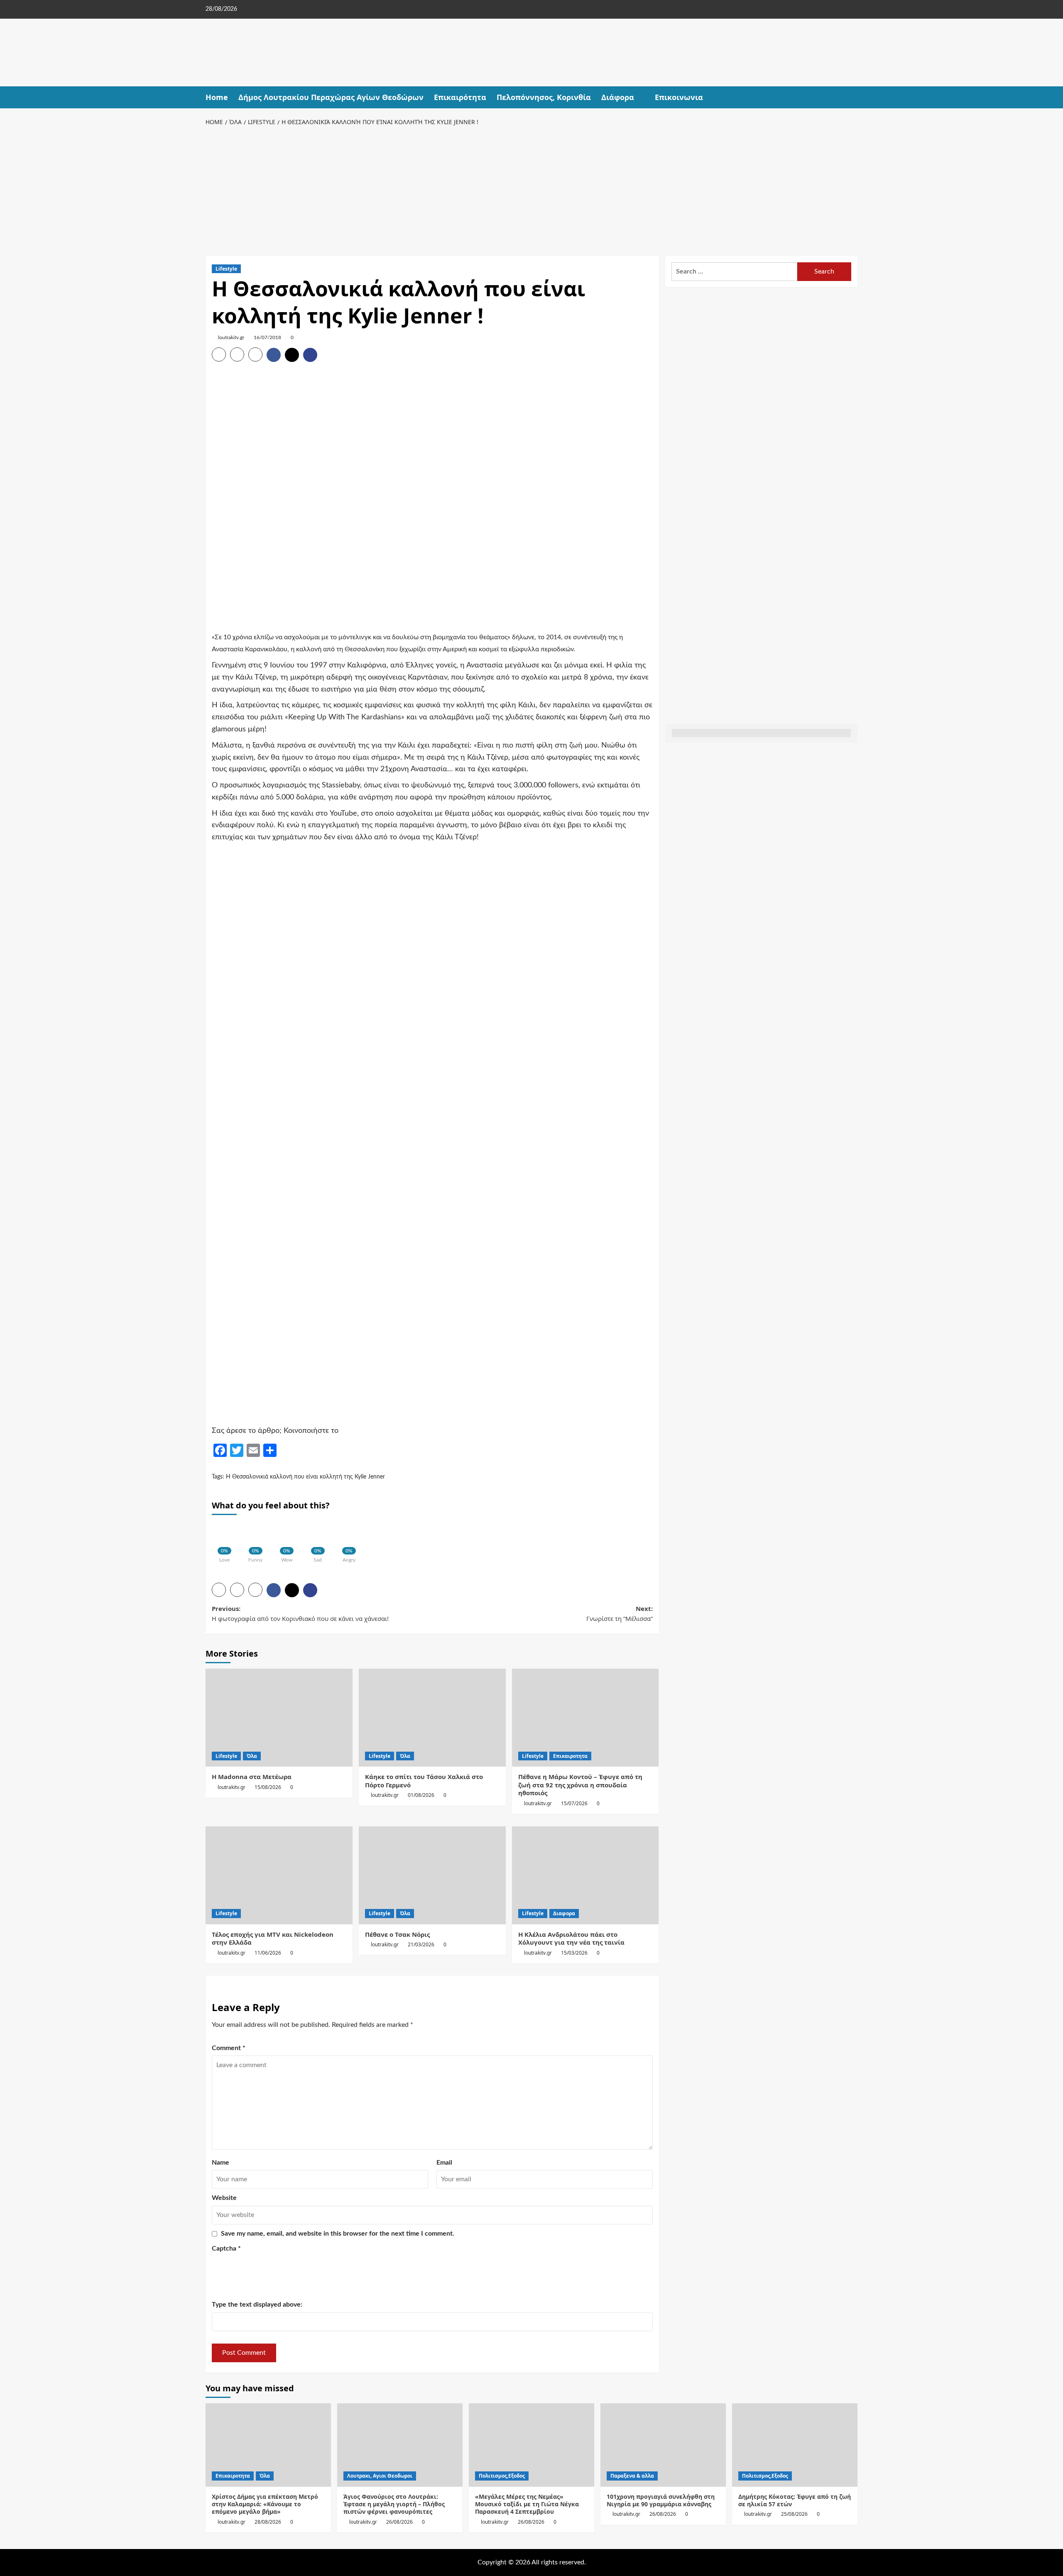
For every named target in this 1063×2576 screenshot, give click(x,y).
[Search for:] (734, 272)
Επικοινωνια (679, 97)
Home (217, 97)
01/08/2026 (421, 1795)
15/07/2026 (574, 1803)
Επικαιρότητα (460, 97)
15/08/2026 (268, 1787)
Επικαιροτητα (570, 1756)
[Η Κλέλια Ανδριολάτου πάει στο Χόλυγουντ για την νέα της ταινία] (585, 1875)
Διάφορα (618, 97)
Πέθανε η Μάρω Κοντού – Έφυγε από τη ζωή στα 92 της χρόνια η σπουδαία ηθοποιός (580, 1785)
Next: (620, 1613)
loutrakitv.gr (231, 337)
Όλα (252, 1756)
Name (220, 2163)
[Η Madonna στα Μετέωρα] (279, 1718)
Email (444, 2163)
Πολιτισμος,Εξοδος (502, 2476)
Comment (229, 2048)
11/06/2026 (268, 1953)
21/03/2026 (421, 1944)
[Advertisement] (531, 190)
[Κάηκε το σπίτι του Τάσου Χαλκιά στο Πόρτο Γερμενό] (432, 1718)
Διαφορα (564, 1913)
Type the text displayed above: (257, 2305)
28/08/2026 (268, 2522)
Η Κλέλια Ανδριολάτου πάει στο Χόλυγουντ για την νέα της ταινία (571, 1938)
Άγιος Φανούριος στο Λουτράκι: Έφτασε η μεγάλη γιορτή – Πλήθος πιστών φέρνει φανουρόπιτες (394, 2504)
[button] (852, 97)
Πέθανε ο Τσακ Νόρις (397, 1934)
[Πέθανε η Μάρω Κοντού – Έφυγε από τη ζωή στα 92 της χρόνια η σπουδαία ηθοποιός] (585, 1718)
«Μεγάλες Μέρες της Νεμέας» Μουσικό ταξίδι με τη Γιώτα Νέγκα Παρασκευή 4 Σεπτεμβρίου (527, 2504)
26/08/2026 (399, 2522)
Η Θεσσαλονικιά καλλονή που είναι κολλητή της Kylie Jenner (305, 1477)
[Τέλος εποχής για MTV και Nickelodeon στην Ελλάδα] (279, 1875)
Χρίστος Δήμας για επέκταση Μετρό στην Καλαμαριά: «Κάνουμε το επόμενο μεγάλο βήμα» (265, 2504)
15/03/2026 (574, 1953)
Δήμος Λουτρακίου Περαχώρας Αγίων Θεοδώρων (331, 97)
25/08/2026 (794, 2514)
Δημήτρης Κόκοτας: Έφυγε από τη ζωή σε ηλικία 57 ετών (795, 2500)
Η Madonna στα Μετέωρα (252, 1777)
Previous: (300, 1613)
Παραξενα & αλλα (632, 2476)
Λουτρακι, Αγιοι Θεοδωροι (380, 2476)
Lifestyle (226, 269)
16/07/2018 (267, 337)
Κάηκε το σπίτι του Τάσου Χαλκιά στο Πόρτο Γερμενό (424, 1781)
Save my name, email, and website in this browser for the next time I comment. (338, 2234)
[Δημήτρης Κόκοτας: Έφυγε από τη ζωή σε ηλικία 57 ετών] (795, 2445)
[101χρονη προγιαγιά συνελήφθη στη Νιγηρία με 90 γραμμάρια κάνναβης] (663, 2445)
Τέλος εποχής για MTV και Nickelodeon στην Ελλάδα (273, 1938)
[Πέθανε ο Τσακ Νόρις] (432, 1875)
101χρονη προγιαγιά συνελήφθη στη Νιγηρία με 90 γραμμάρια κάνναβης (661, 2500)
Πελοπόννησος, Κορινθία (544, 97)
